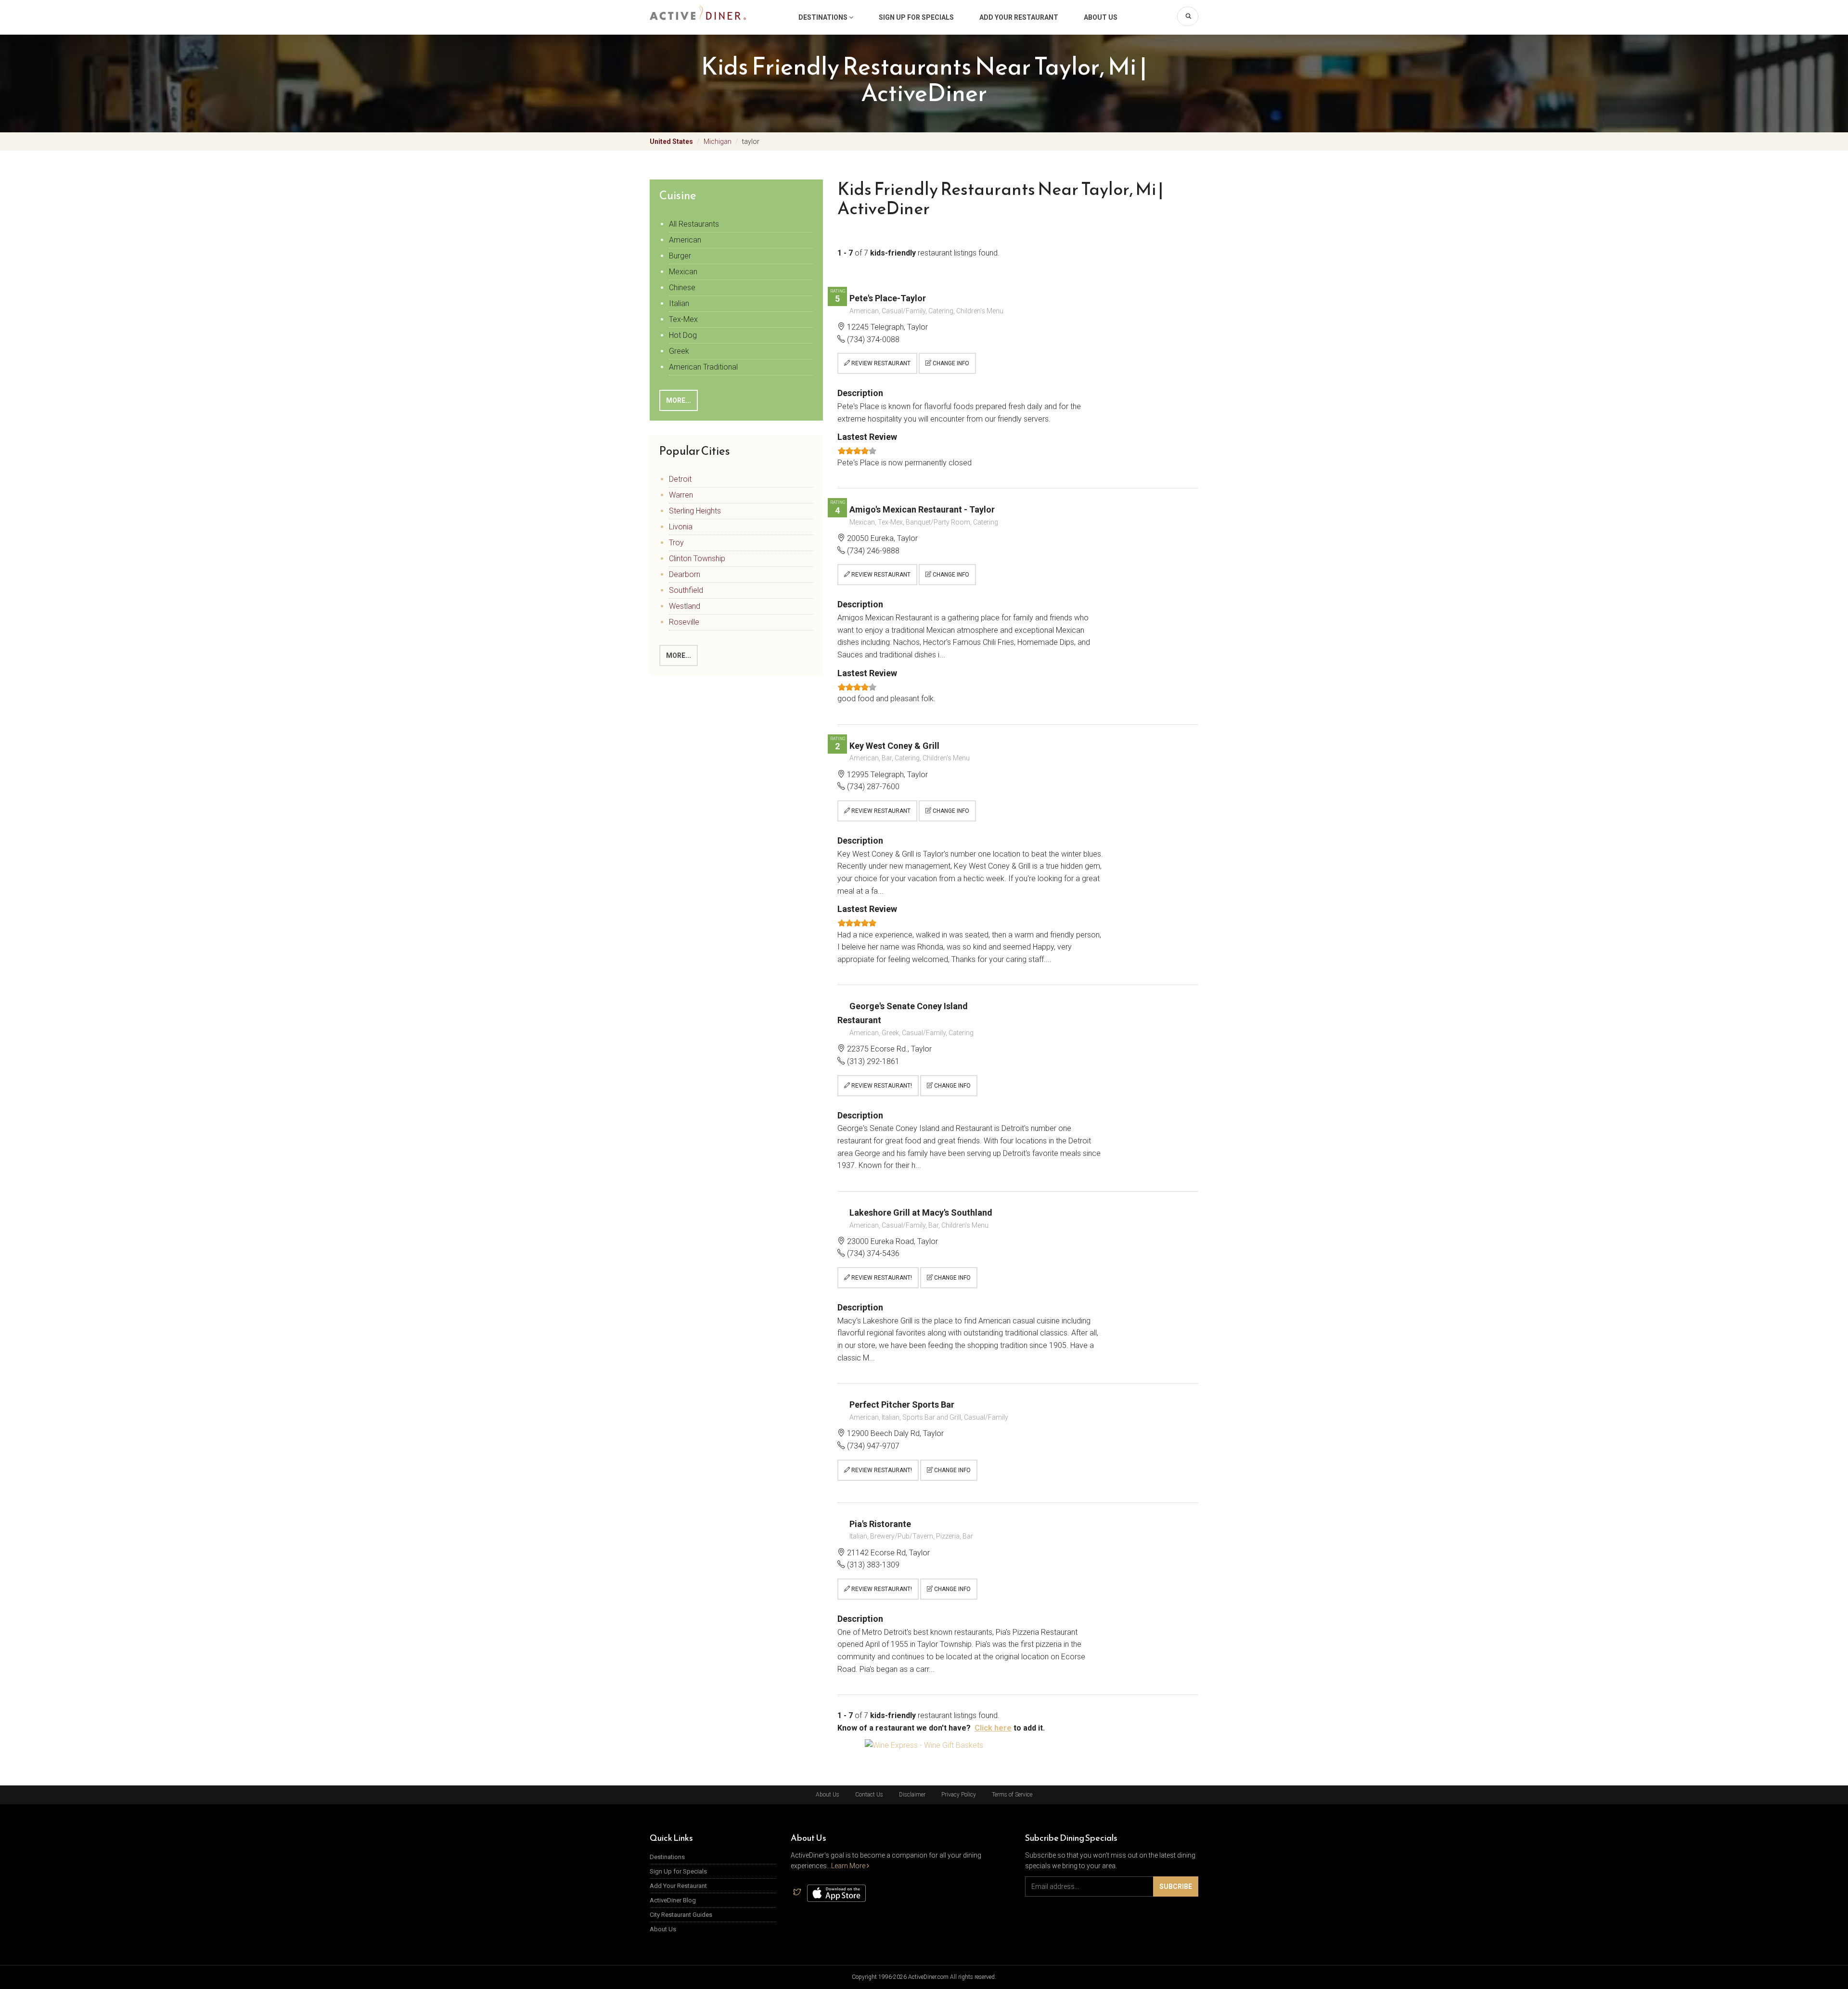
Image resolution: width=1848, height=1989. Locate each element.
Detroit (680, 479)
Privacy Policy (959, 1795)
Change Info (950, 363)
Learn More (849, 1866)
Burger (680, 256)
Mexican (683, 272)
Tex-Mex (683, 319)
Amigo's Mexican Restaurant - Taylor (922, 509)
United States (671, 141)
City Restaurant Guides (681, 1915)
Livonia (681, 527)
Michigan (718, 141)
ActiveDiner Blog (673, 1900)
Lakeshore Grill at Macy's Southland (921, 1213)
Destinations (824, 17)
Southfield (686, 590)
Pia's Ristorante (880, 1524)
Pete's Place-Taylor (888, 298)
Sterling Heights (695, 511)
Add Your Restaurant (1019, 17)
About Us (1101, 17)
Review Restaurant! (881, 1086)
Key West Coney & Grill (894, 746)
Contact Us (869, 1795)
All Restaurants (694, 224)
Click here (993, 1728)
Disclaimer (912, 1795)
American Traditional (703, 367)
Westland (685, 606)
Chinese (682, 288)
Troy (676, 543)
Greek (679, 351)
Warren (681, 495)
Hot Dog (683, 335)
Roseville (684, 622)
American (685, 240)
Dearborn (685, 574)
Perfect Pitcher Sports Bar (902, 1405)
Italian (679, 303)
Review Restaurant (880, 363)
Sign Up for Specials (916, 17)
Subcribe (1176, 1886)
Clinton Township (697, 558)
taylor (751, 141)
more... (679, 400)
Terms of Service (1012, 1795)
